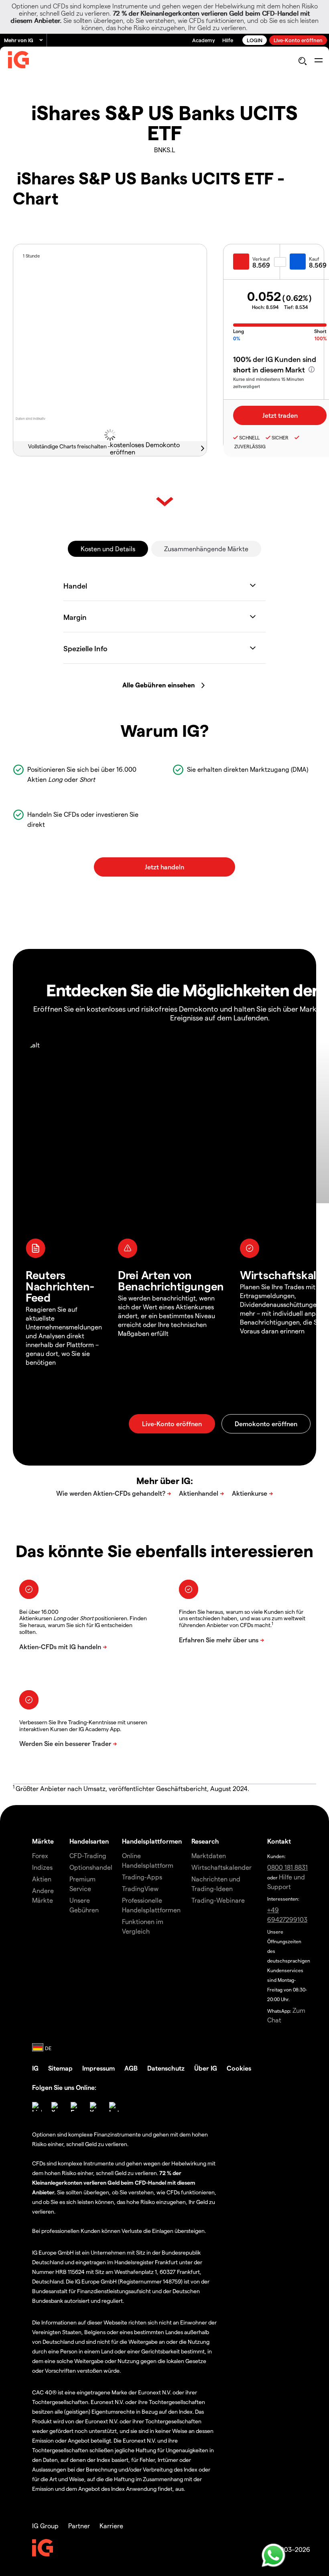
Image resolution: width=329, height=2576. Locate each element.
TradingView (140, 1888)
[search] (302, 61)
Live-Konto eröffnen (298, 40)
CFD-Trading (88, 1855)
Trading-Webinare (218, 1900)
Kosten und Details (108, 549)
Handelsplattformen (152, 1841)
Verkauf (261, 259)
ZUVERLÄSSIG (249, 446)
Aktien (42, 1879)
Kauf (314, 259)
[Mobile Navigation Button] (318, 61)
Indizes (42, 1867)
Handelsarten (89, 1841)
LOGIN (255, 40)
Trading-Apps (142, 1877)
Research (205, 1841)
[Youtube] (95, 2107)
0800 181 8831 (287, 1867)
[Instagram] (114, 2107)
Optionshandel (91, 1867)
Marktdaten (209, 1855)
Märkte (43, 1841)
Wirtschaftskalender (221, 1867)
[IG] (18, 61)
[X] (56, 2107)
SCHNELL (249, 438)
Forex (40, 1855)
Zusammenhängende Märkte (206, 549)
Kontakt (279, 1841)
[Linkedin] (37, 2107)
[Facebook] (75, 2107)
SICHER (280, 438)
